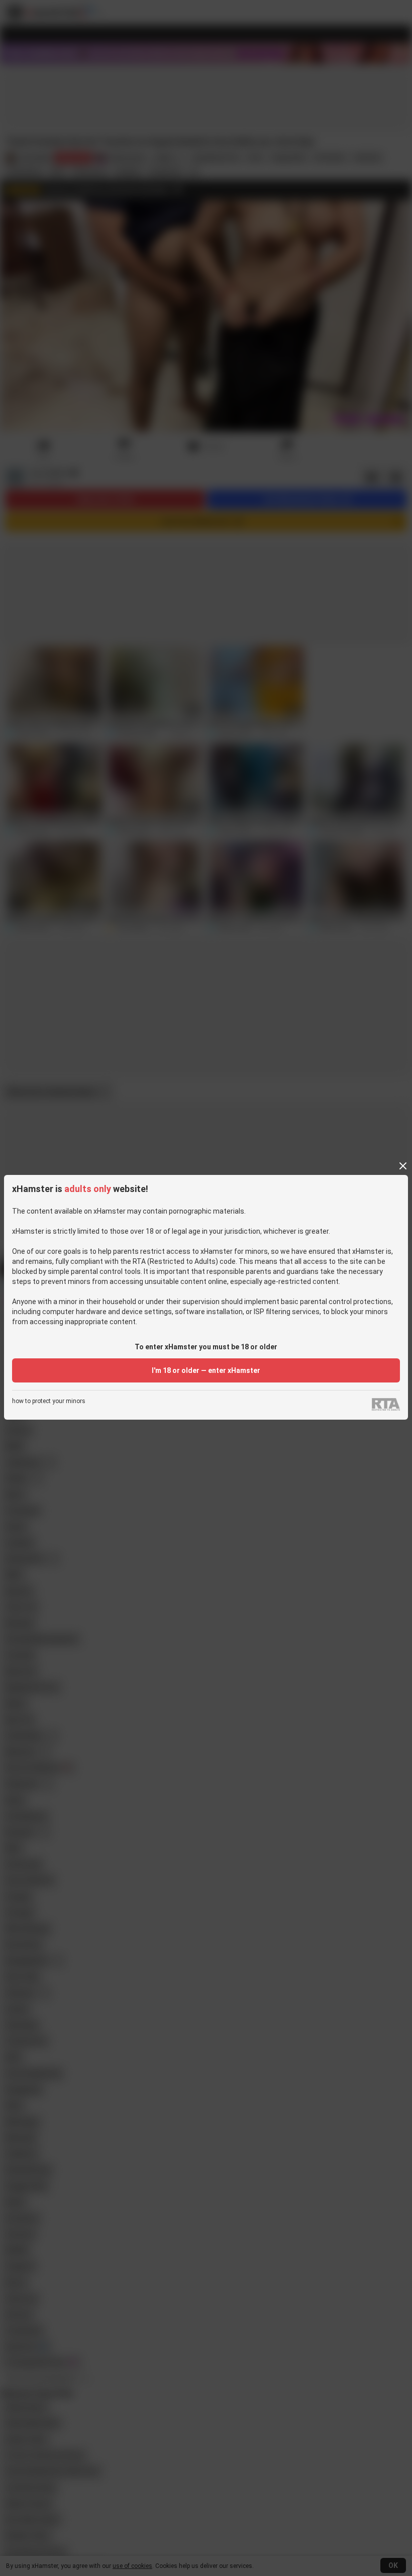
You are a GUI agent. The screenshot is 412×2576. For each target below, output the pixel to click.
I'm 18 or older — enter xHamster (206, 1370)
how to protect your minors (49, 1401)
